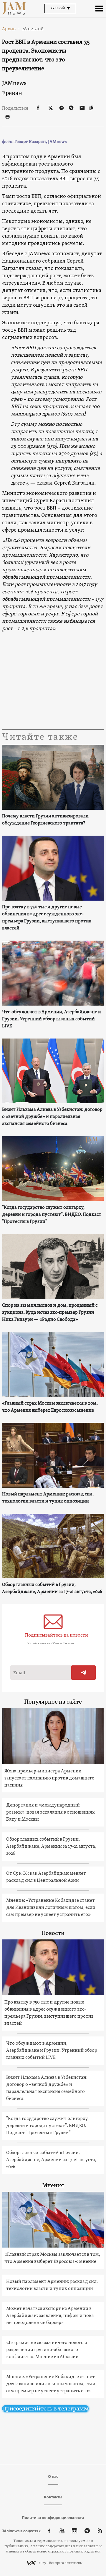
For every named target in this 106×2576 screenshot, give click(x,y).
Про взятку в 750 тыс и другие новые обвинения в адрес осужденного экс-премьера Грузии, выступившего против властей (47, 918)
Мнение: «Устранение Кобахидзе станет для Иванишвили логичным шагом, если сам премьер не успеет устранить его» (51, 1908)
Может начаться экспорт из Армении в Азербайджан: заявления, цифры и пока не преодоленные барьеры (50, 2316)
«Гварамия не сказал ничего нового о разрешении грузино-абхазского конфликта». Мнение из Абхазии (47, 2350)
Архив (11, 29)
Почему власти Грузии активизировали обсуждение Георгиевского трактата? (45, 820)
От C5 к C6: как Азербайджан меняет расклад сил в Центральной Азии (46, 1877)
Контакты (53, 2497)
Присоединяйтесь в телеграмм (45, 2409)
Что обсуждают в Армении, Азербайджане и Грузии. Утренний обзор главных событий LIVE (52, 1019)
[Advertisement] (53, 681)
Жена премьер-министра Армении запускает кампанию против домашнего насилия (49, 1778)
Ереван (12, 93)
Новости (53, 1934)
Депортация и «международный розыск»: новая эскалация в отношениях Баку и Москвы (50, 1812)
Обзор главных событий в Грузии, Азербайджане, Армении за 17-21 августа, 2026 (52, 1588)
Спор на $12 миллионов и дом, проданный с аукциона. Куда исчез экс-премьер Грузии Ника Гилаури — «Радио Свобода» (50, 1313)
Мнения (53, 2186)
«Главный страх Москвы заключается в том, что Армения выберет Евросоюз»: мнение (50, 1407)
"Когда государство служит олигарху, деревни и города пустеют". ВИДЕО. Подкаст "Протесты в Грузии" (52, 1215)
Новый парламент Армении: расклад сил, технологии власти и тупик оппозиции (48, 1498)
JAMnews (14, 83)
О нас (53, 2476)
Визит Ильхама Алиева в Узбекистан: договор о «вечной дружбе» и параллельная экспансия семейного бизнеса (52, 1117)
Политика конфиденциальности (53, 2518)
